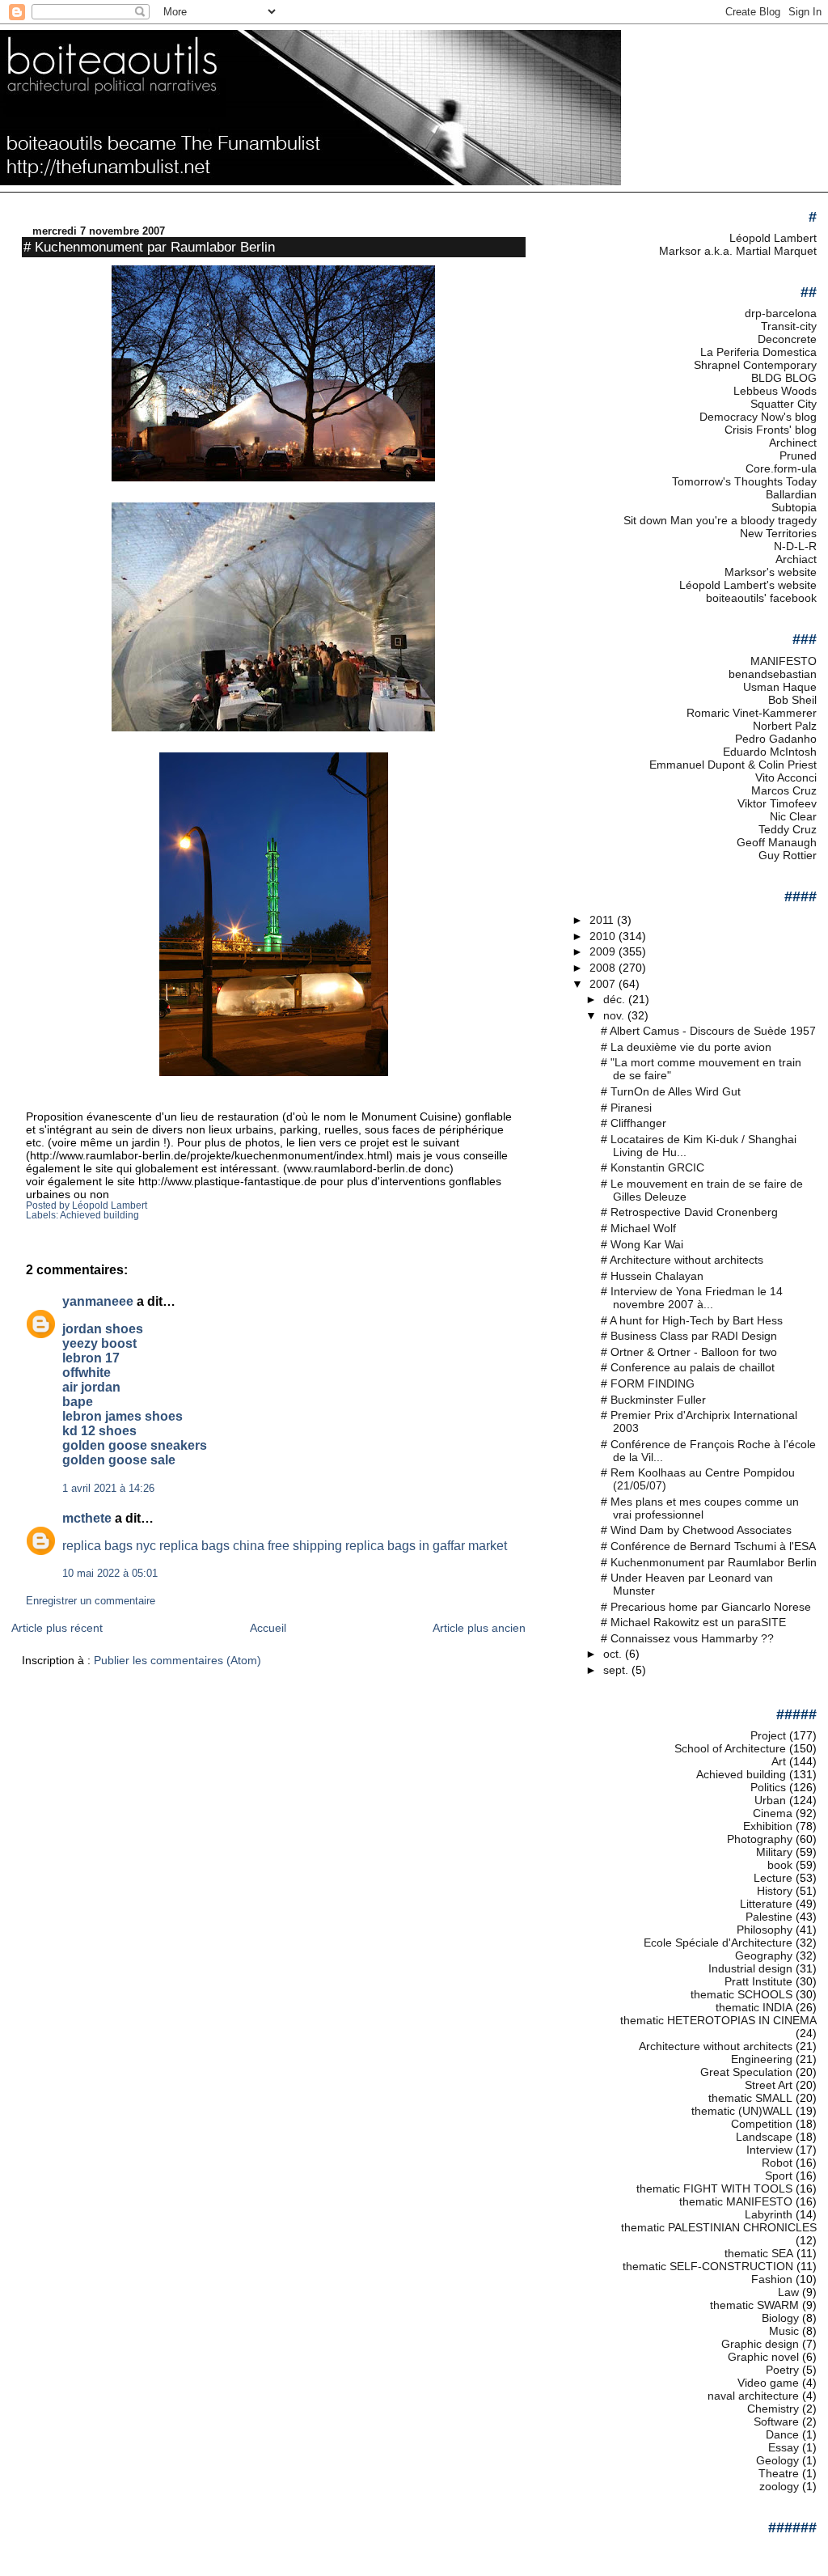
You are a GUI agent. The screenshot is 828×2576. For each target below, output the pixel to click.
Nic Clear (793, 816)
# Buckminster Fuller (653, 1400)
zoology (779, 2486)
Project (768, 1735)
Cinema (773, 1813)
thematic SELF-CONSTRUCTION (708, 2266)
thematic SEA (759, 2253)
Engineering (762, 2059)
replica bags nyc (109, 1546)
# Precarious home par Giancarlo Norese (706, 1607)
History (775, 1891)
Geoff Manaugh (777, 842)
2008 (604, 968)
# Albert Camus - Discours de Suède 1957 (708, 1031)
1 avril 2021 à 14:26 (108, 1489)
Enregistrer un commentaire (91, 1601)
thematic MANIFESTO (736, 2201)
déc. (616, 999)
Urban (770, 1800)
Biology (780, 2318)
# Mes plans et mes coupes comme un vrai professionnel (700, 1508)
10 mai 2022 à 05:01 (110, 1574)
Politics (768, 1787)
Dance (782, 2434)
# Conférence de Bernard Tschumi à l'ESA (708, 1546)
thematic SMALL (750, 2098)
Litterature (766, 1904)
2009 (604, 951)
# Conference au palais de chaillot (688, 1367)
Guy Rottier (788, 855)
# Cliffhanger (634, 1123)
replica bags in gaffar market (426, 1546)
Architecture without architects (716, 2046)
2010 (604, 936)
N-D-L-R (795, 546)
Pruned (798, 455)
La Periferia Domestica (758, 352)
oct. (614, 1654)
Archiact (796, 559)
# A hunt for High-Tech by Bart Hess (692, 1320)
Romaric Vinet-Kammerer (752, 713)
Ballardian (791, 494)
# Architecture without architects (682, 1260)
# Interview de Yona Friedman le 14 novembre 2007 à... (692, 1298)
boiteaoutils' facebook (761, 598)
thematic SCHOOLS (741, 1994)
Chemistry (773, 2409)
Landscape (764, 2137)
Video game (768, 2383)
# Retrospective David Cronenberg (689, 1212)
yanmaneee (98, 1301)
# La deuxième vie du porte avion (686, 1047)
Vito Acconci (786, 777)
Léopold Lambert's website (748, 585)
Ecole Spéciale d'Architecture (718, 1943)
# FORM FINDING (648, 1383)
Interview (769, 2150)
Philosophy (765, 1930)
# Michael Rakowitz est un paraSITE (693, 1622)
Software (776, 2421)
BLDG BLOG (784, 378)
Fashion (772, 2279)
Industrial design (750, 1968)
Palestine (769, 1917)
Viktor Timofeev (777, 803)
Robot (777, 2163)
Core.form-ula (781, 468)
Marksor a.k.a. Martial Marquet (738, 251)
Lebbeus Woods (775, 391)
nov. (615, 1015)
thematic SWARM (754, 2305)
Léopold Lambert (773, 238)
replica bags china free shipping (251, 1546)
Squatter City (784, 404)
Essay (784, 2447)
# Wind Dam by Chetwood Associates (696, 1530)
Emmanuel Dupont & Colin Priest (733, 765)
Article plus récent (57, 1628)
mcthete (87, 1518)
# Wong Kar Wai (642, 1244)
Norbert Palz (785, 726)
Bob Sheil (792, 700)
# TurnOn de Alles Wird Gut (671, 1091)
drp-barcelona (781, 313)
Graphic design (760, 2344)
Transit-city (789, 326)
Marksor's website (771, 572)
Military (774, 1852)
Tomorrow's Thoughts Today (744, 481)
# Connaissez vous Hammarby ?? (687, 1638)
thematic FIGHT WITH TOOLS (714, 2188)
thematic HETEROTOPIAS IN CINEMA (718, 2020)
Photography (760, 1839)
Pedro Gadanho (776, 739)
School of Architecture (730, 1748)
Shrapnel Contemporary (755, 365)
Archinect (793, 443)
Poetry (782, 2370)
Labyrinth (769, 2214)
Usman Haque (780, 687)
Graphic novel (763, 2357)
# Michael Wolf (638, 1228)
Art (779, 1761)
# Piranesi (626, 1108)
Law (788, 2292)
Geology (777, 2460)
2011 (603, 920)
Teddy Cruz (788, 829)
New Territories (778, 533)
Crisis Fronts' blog (771, 430)
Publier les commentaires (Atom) (177, 1660)
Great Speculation (746, 2072)
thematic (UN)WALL (742, 2111)
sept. (617, 1670)
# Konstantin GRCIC (653, 1167)
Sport (779, 2176)
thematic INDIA (754, 2007)
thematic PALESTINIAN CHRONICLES (719, 2227)
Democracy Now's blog (758, 417)
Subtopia (794, 507)
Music (784, 2331)
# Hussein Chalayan (652, 1276)
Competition (762, 2124)
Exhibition (768, 1826)
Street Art (769, 2085)
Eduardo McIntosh (770, 752)
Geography (764, 1955)
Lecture (773, 1878)
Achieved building (99, 1215)
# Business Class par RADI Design (689, 1336)
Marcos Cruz (784, 790)
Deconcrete (787, 339)
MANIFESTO (784, 661)
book (780, 1865)
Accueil (268, 1628)
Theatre (779, 2473)
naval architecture (753, 2396)
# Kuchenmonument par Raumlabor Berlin (149, 247)
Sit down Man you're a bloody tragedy (720, 520)
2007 (604, 984)
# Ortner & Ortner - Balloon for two (689, 1352)
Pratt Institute (758, 1981)
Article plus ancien (479, 1628)
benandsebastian (773, 674)
